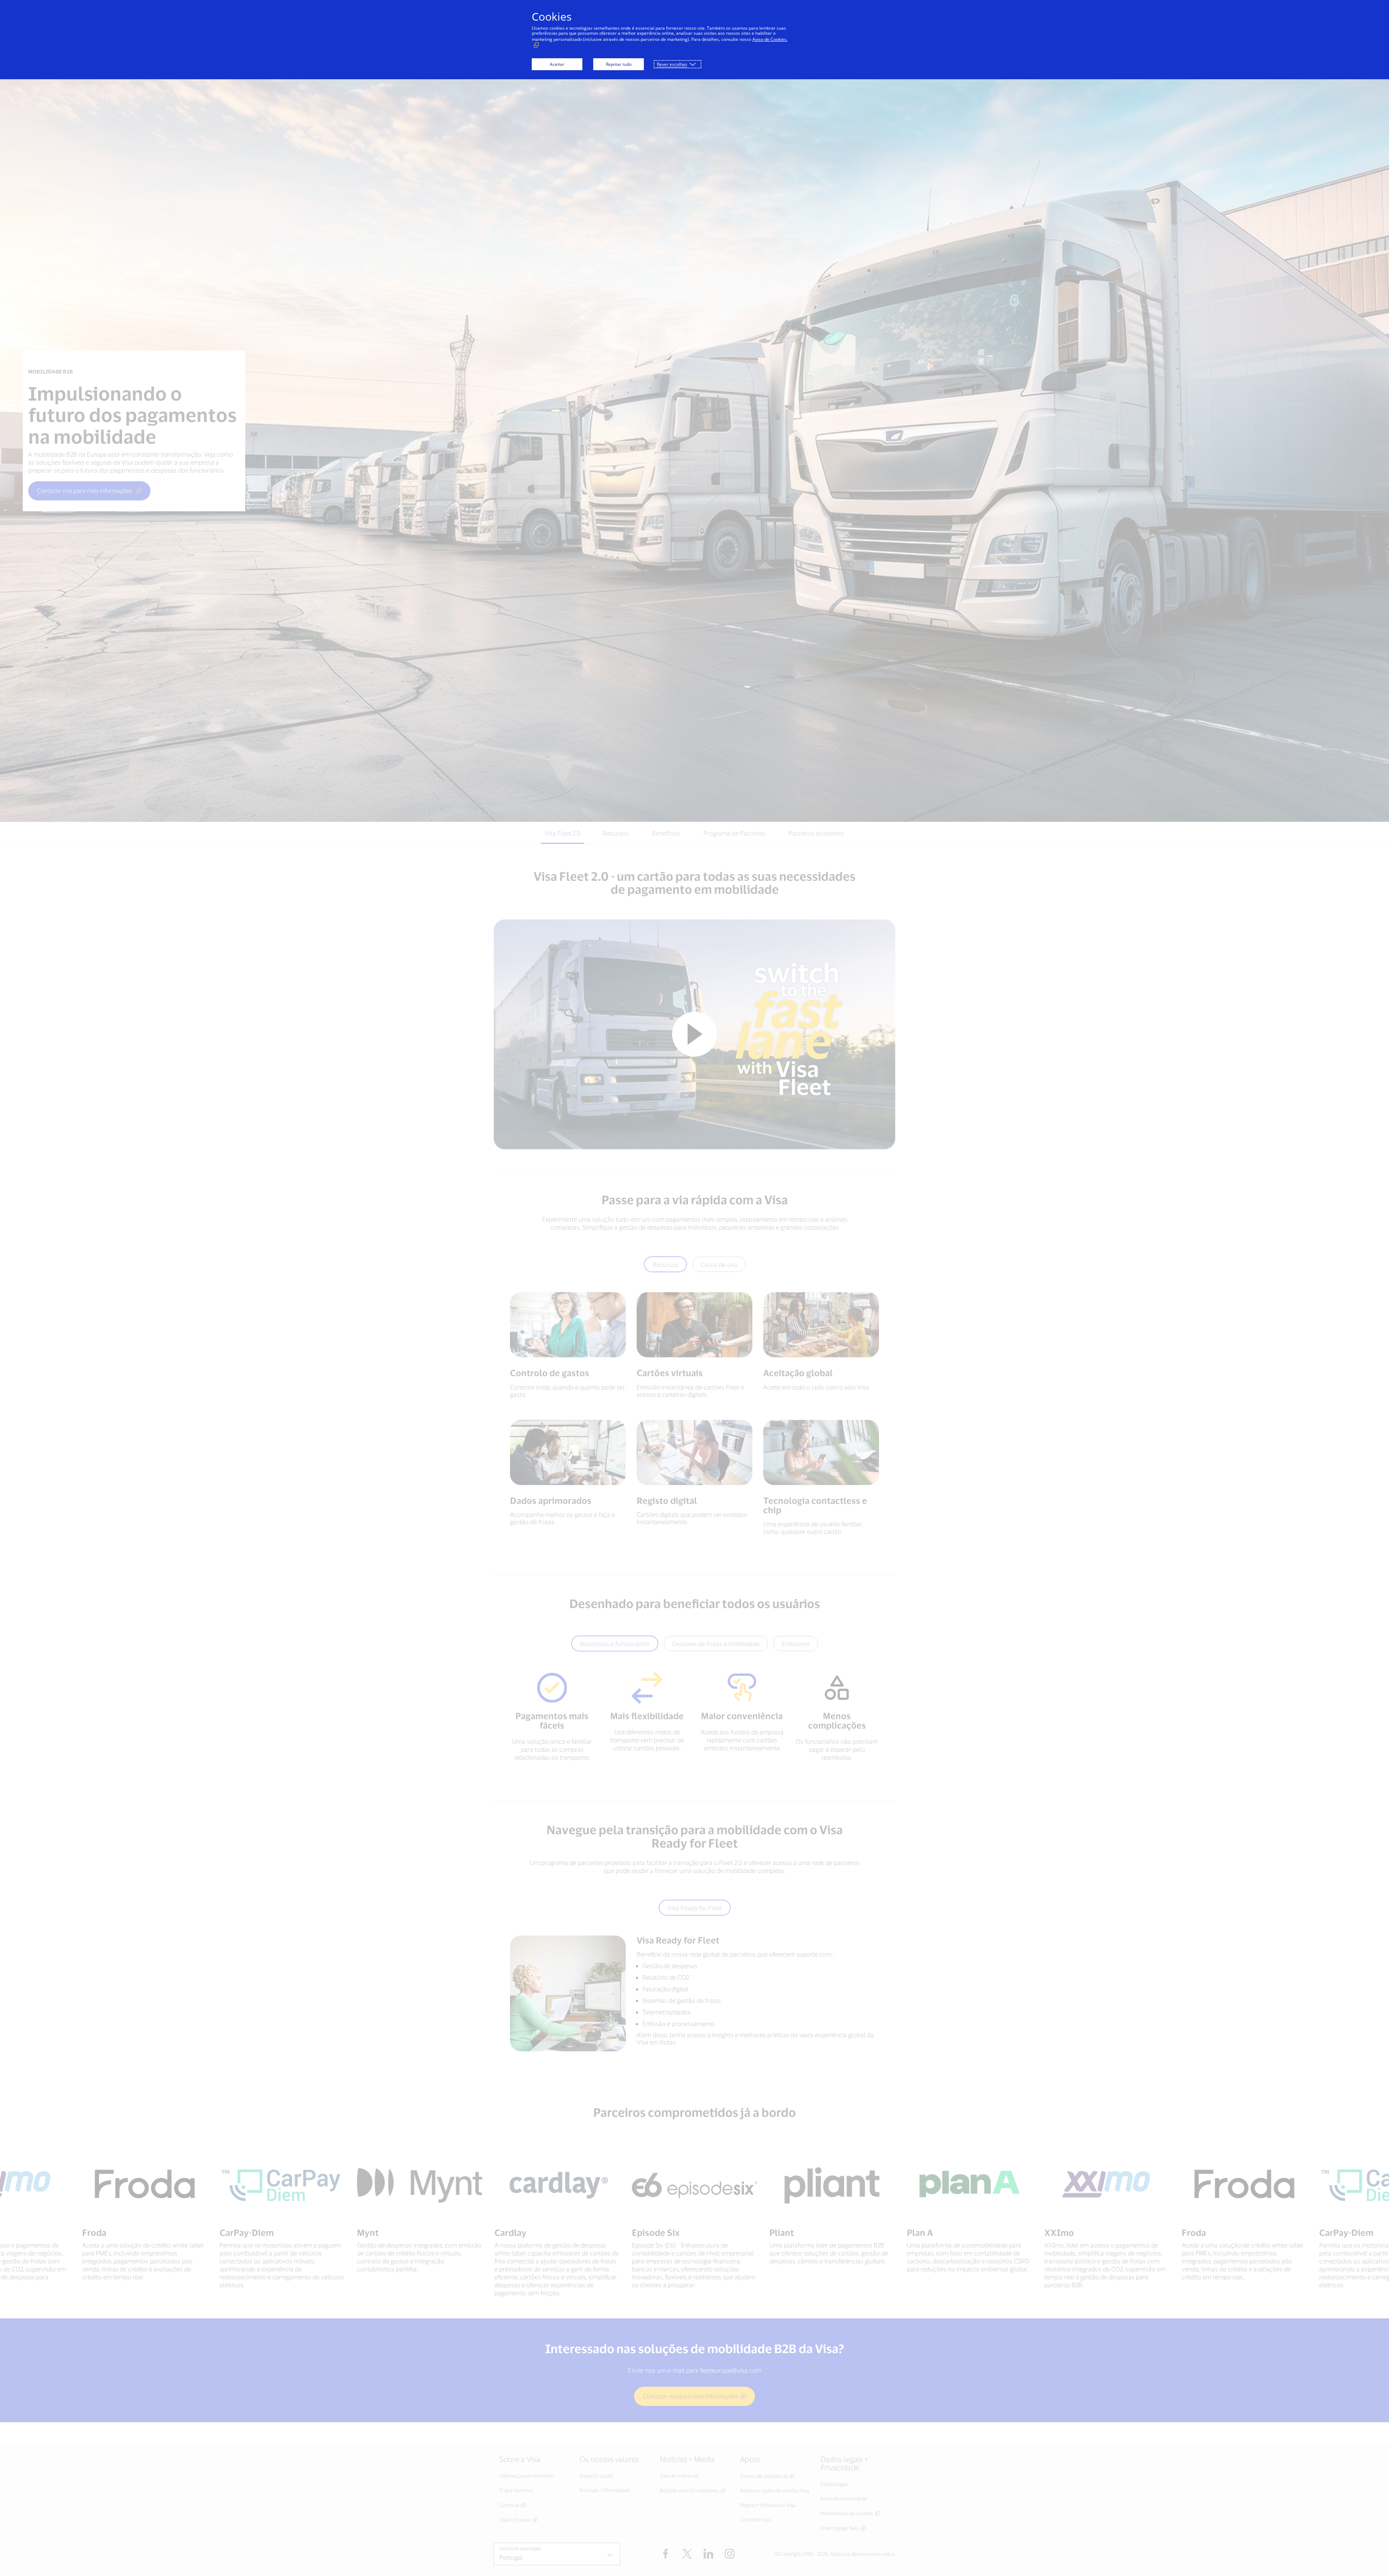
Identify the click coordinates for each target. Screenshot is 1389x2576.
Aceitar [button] (557, 64)
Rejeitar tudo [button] (619, 64)
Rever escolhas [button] (672, 64)
